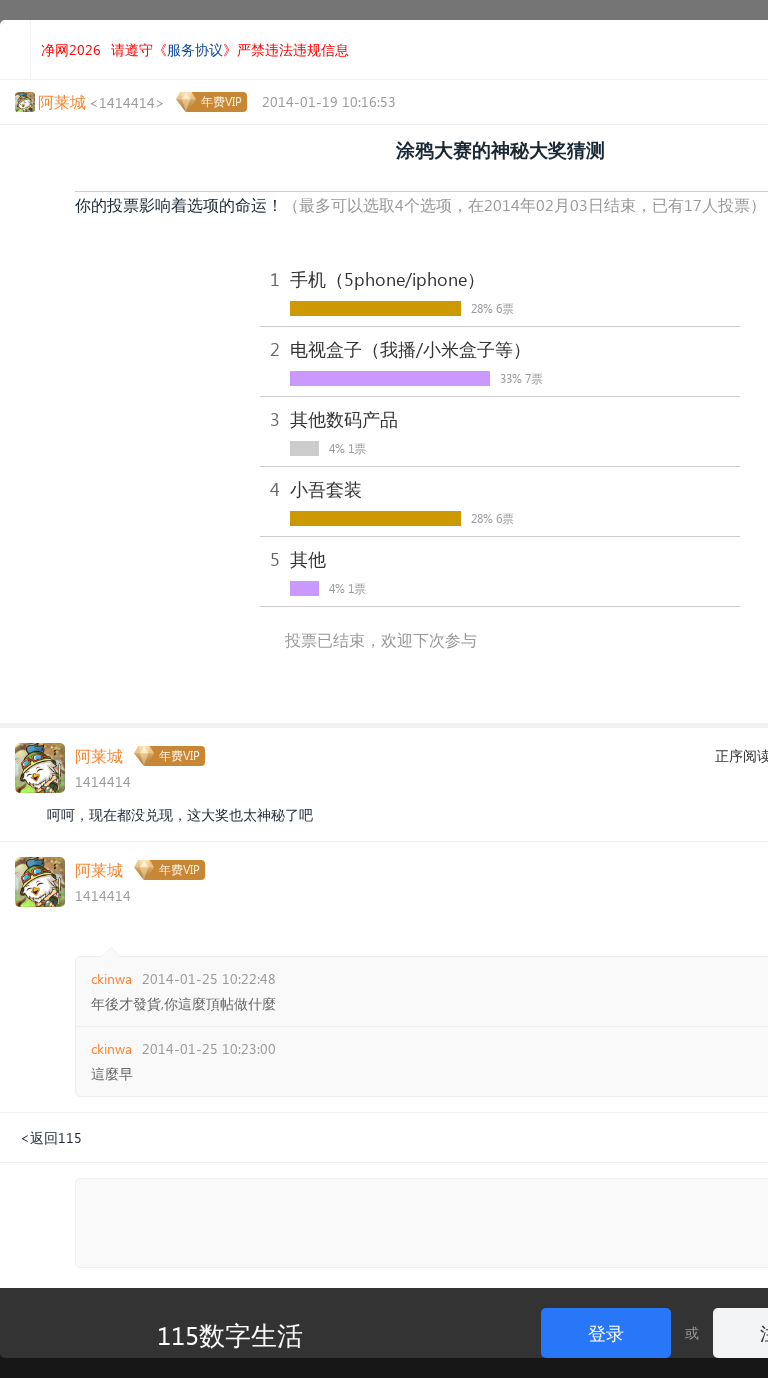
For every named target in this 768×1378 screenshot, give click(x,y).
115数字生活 (230, 1334)
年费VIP (221, 101)
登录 (606, 1332)
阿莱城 (99, 755)
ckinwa (111, 978)
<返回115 (51, 1137)
